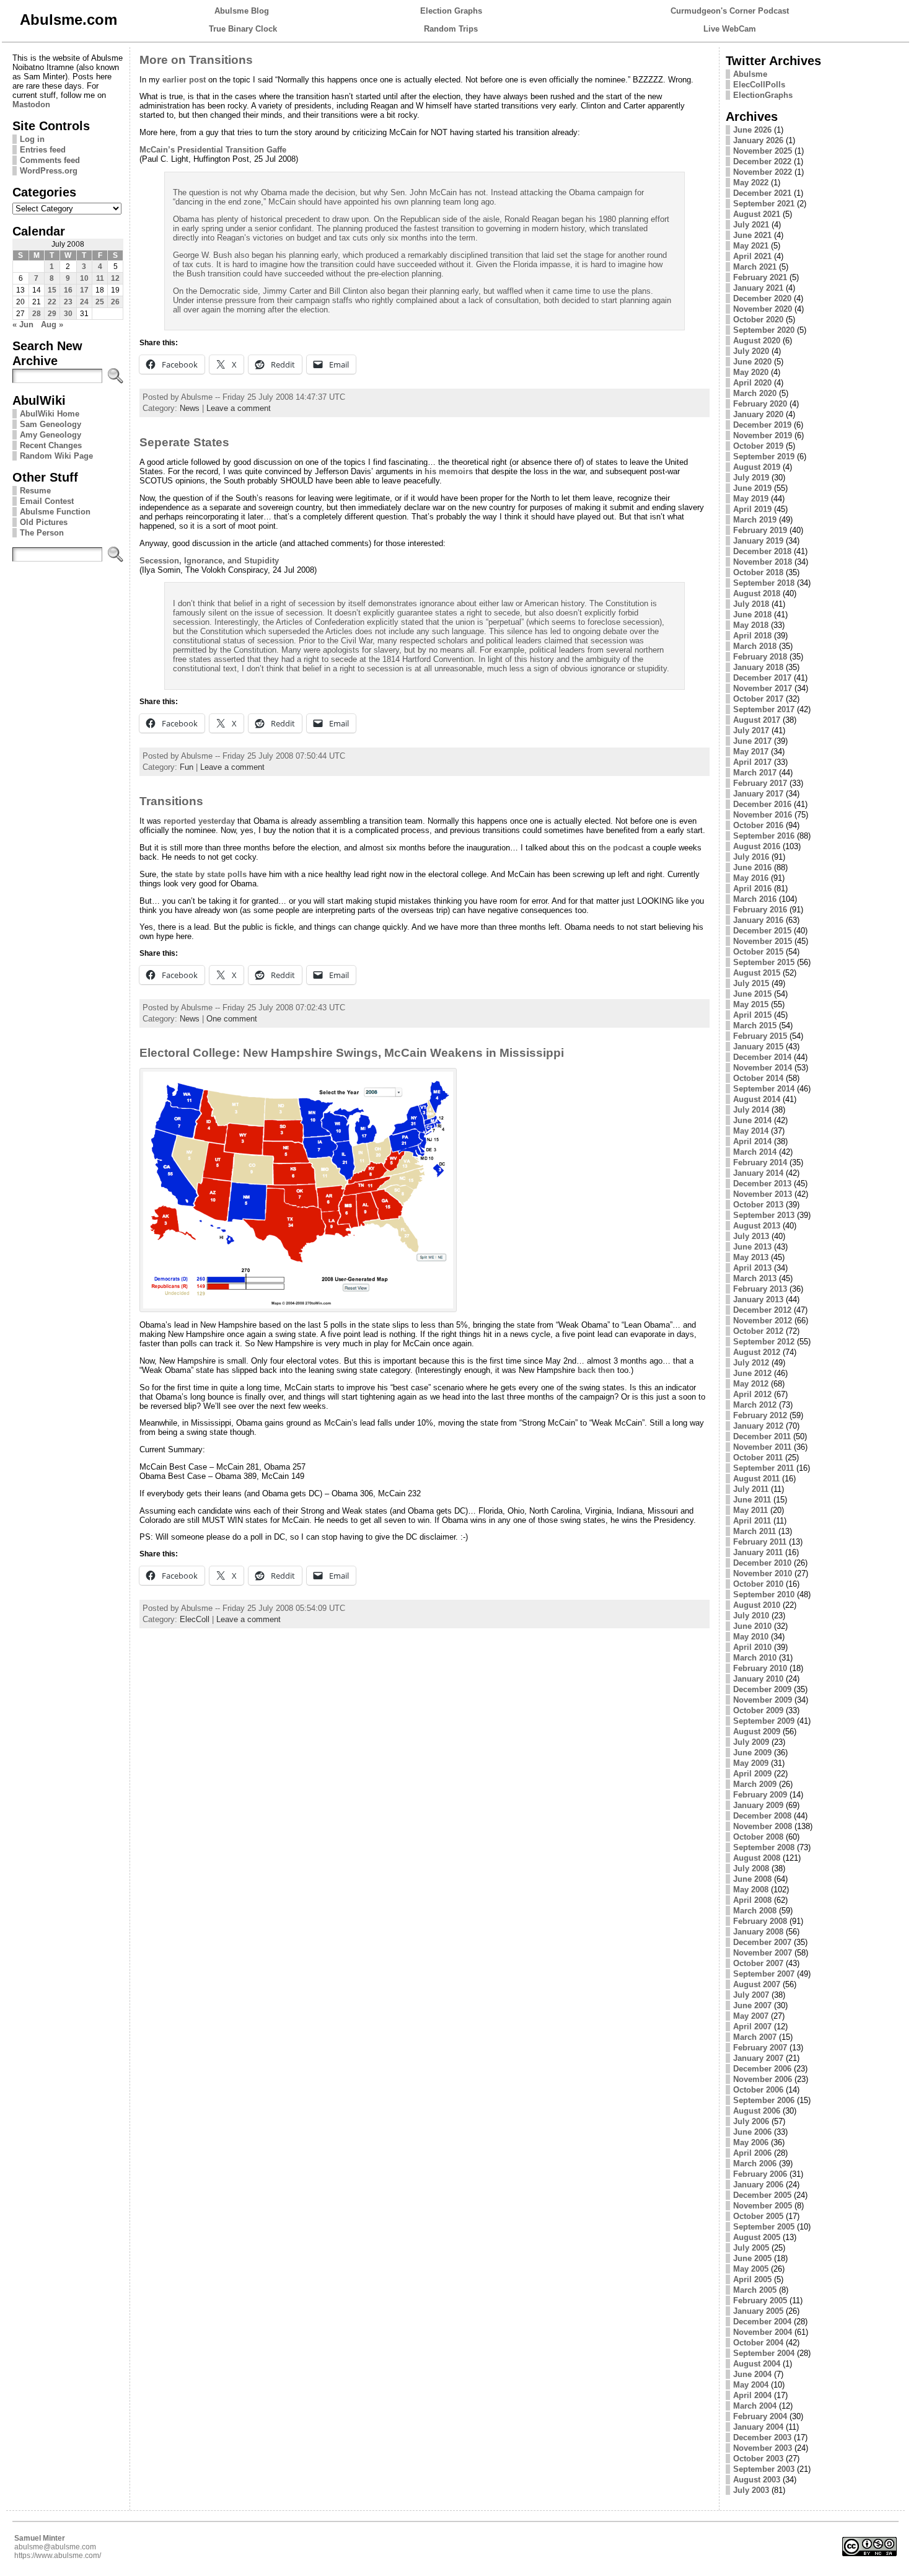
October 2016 (758, 825)
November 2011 (762, 1447)
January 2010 (758, 1679)
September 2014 (764, 1089)
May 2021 (751, 246)
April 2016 (752, 889)
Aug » (52, 324)
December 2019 (762, 425)
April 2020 (752, 383)
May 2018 (751, 625)
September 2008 (764, 1847)
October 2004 (758, 2343)
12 (115, 278)
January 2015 (758, 1047)
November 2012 (763, 1321)
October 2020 (758, 320)
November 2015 (763, 941)
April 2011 (752, 1521)
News (190, 408)
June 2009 (752, 1753)
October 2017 (758, 699)
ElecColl (195, 1619)
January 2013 (758, 1299)
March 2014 (755, 1152)
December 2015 (762, 931)
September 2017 (764, 709)
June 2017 (752, 741)
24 (84, 302)
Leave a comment (239, 408)
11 (100, 278)
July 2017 (751, 730)
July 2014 (751, 1110)
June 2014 (752, 1120)
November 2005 (763, 2206)
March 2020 (755, 393)
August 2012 (757, 1352)
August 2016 (757, 846)
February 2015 (760, 1036)
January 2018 (758, 667)
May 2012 (751, 1384)
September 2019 (764, 457)
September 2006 (764, 2100)
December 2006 (762, 2069)
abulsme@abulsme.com (55, 2547)
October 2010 (758, 1584)
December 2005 (762, 2195)
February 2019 (760, 530)
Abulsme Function (55, 512)
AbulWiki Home (50, 414)
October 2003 (758, 2459)
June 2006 (752, 2132)
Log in (32, 139)
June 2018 (752, 615)
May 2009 (751, 1763)
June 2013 (752, 1247)
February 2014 (760, 1162)
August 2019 (757, 467)
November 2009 (763, 1700)
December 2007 (762, 1942)
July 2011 (751, 1489)
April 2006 (752, 2153)
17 (84, 290)
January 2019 (758, 541)
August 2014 (757, 1099)
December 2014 (762, 1057)
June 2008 (752, 1879)
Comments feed (50, 160)
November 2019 (763, 435)
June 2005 (752, 2258)
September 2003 (764, 2469)
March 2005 (755, 2290)
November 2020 (763, 309)
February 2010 (760, 1668)
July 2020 (751, 351)
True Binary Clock (243, 29)
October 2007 (758, 1963)
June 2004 (752, 2374)
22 (52, 302)
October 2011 (758, 1458)
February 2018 (760, 657)
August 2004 (757, 2364)
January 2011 (758, 1552)
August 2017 (757, 720)
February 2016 (760, 910)
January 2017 (758, 794)
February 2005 (760, 2300)
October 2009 (758, 1710)
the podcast (621, 848)
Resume (35, 491)
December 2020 (762, 298)
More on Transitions (196, 60)
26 (115, 302)
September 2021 (764, 204)
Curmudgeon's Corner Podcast (730, 11)
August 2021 (757, 214)
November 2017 (763, 688)
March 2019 (755, 520)
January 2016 (758, 920)
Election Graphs (451, 11)
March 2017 (755, 773)
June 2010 (752, 1626)
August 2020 (757, 341)
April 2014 (752, 1141)
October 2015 (758, 952)
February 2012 (760, 1415)
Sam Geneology (51, 424)
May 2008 (751, 1890)
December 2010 (762, 1563)
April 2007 (752, 2027)
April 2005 (752, 2279)
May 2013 (751, 1257)
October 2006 (758, 2090)
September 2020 (764, 330)
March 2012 (755, 1405)
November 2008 (763, 1826)
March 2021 (755, 267)
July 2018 (751, 604)
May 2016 (751, 878)
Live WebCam (730, 29)
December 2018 (762, 551)
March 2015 (755, 1026)
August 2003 (757, 2480)
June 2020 (752, 362)
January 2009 (758, 1805)
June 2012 (752, 1373)
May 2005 (751, 2269)
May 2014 (751, 1131)
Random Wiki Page (56, 456)
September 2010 (764, 1595)
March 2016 (755, 899)
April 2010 (752, 1647)
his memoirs (449, 471)
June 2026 (752, 130)
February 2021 (760, 277)
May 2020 (751, 372)
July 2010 (751, 1616)
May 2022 (751, 183)
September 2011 (764, 1468)
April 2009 (752, 1774)
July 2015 (751, 983)
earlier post (184, 80)
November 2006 (763, 2079)
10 (84, 278)
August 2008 (757, 1858)
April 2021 (752, 256)
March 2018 (755, 646)
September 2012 (764, 1342)
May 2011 (750, 1510)
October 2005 (758, 2216)
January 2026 (758, 140)
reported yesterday (199, 821)
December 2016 (762, 804)
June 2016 (752, 867)
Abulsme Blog (242, 11)
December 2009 (762, 1689)
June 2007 (752, 2005)
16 (68, 290)
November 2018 (763, 562)
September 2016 (764, 836)
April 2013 (752, 1268)
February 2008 (760, 1921)
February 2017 (760, 783)
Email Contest (47, 501)
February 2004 (760, 2416)
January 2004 (758, 2427)
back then (596, 1370)
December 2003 (762, 2437)
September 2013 (764, 1215)
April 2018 (752, 636)
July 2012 (751, 1363)
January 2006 (758, 2185)
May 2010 (751, 1637)
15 (52, 290)
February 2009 (760, 1795)
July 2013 (751, 1236)
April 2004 (752, 2395)
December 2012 (762, 1310)
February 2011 (760, 1542)
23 (68, 302)
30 (68, 314)
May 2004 (751, 2385)
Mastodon (31, 104)
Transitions (171, 801)
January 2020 (758, 414)
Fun (187, 767)
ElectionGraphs (763, 95)
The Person (42, 533)
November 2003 (763, 2448)
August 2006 (757, 2111)
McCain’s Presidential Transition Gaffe (213, 150)
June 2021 (752, 235)
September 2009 (764, 1721)
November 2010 (763, 1573)
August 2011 (756, 1479)
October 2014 (758, 1078)
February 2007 (760, 2048)
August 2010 (757, 1605)
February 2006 (760, 2174)
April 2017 (752, 762)
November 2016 (763, 815)
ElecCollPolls (759, 85)
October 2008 (758, 1837)
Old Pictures (44, 522)
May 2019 (751, 499)
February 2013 (760, 1289)
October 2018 (758, 572)
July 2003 (751, 2490)
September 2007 (764, 1974)
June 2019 (752, 488)
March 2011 (755, 1531)
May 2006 (751, 2142)
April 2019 (752, 509)
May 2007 (751, 2016)
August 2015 (757, 973)
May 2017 (751, 752)
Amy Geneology (51, 435)
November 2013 (763, 1194)
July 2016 (751, 857)
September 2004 (764, 2353)
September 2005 (764, 2227)
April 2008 (752, 1900)
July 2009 (751, 1742)
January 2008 (758, 1932)
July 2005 (751, 2248)
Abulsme (750, 74)
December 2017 (762, 678)
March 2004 (755, 2406)
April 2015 (752, 1015)
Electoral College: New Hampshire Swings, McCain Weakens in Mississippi (352, 1053)
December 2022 (762, 161)
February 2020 (760, 404)
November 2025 (763, 151)
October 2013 (758, 1205)
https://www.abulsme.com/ (58, 2556)
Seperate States (184, 442)
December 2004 (762, 2322)
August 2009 (757, 1731)
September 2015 (764, 962)
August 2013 (757, 1226)
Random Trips (451, 29)
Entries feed (43, 150)
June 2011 (752, 1500)
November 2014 (763, 1068)
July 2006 (751, 2121)
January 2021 (758, 288)
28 (37, 314)
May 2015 (751, 1004)
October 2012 (758, 1331)
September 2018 (764, 583)
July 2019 (751, 478)
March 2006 (755, 2164)
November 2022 (763, 172)
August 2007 (757, 1984)
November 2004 (763, 2332)
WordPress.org (49, 171)
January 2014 (758, 1173)
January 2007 (758, 2058)
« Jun (23, 324)
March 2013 (755, 1278)
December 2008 (762, 1816)
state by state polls (211, 874)
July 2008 (751, 1868)
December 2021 (762, 193)
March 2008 (755, 1911)
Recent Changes (51, 445)
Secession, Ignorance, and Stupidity (209, 561)
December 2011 (762, 1436)
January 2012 (758, 1426)
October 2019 (758, 446)
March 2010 (755, 1658)
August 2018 (757, 593)
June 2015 (752, 994)
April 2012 (752, 1394)
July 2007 (751, 1995)
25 (100, 302)
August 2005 (757, 2237)
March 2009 (755, 1784)
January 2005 (758, 2311)
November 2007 (763, 1953)
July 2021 (751, 225)
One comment (232, 1019)
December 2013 (762, 1184)
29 (52, 314)
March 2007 (755, 2037)
